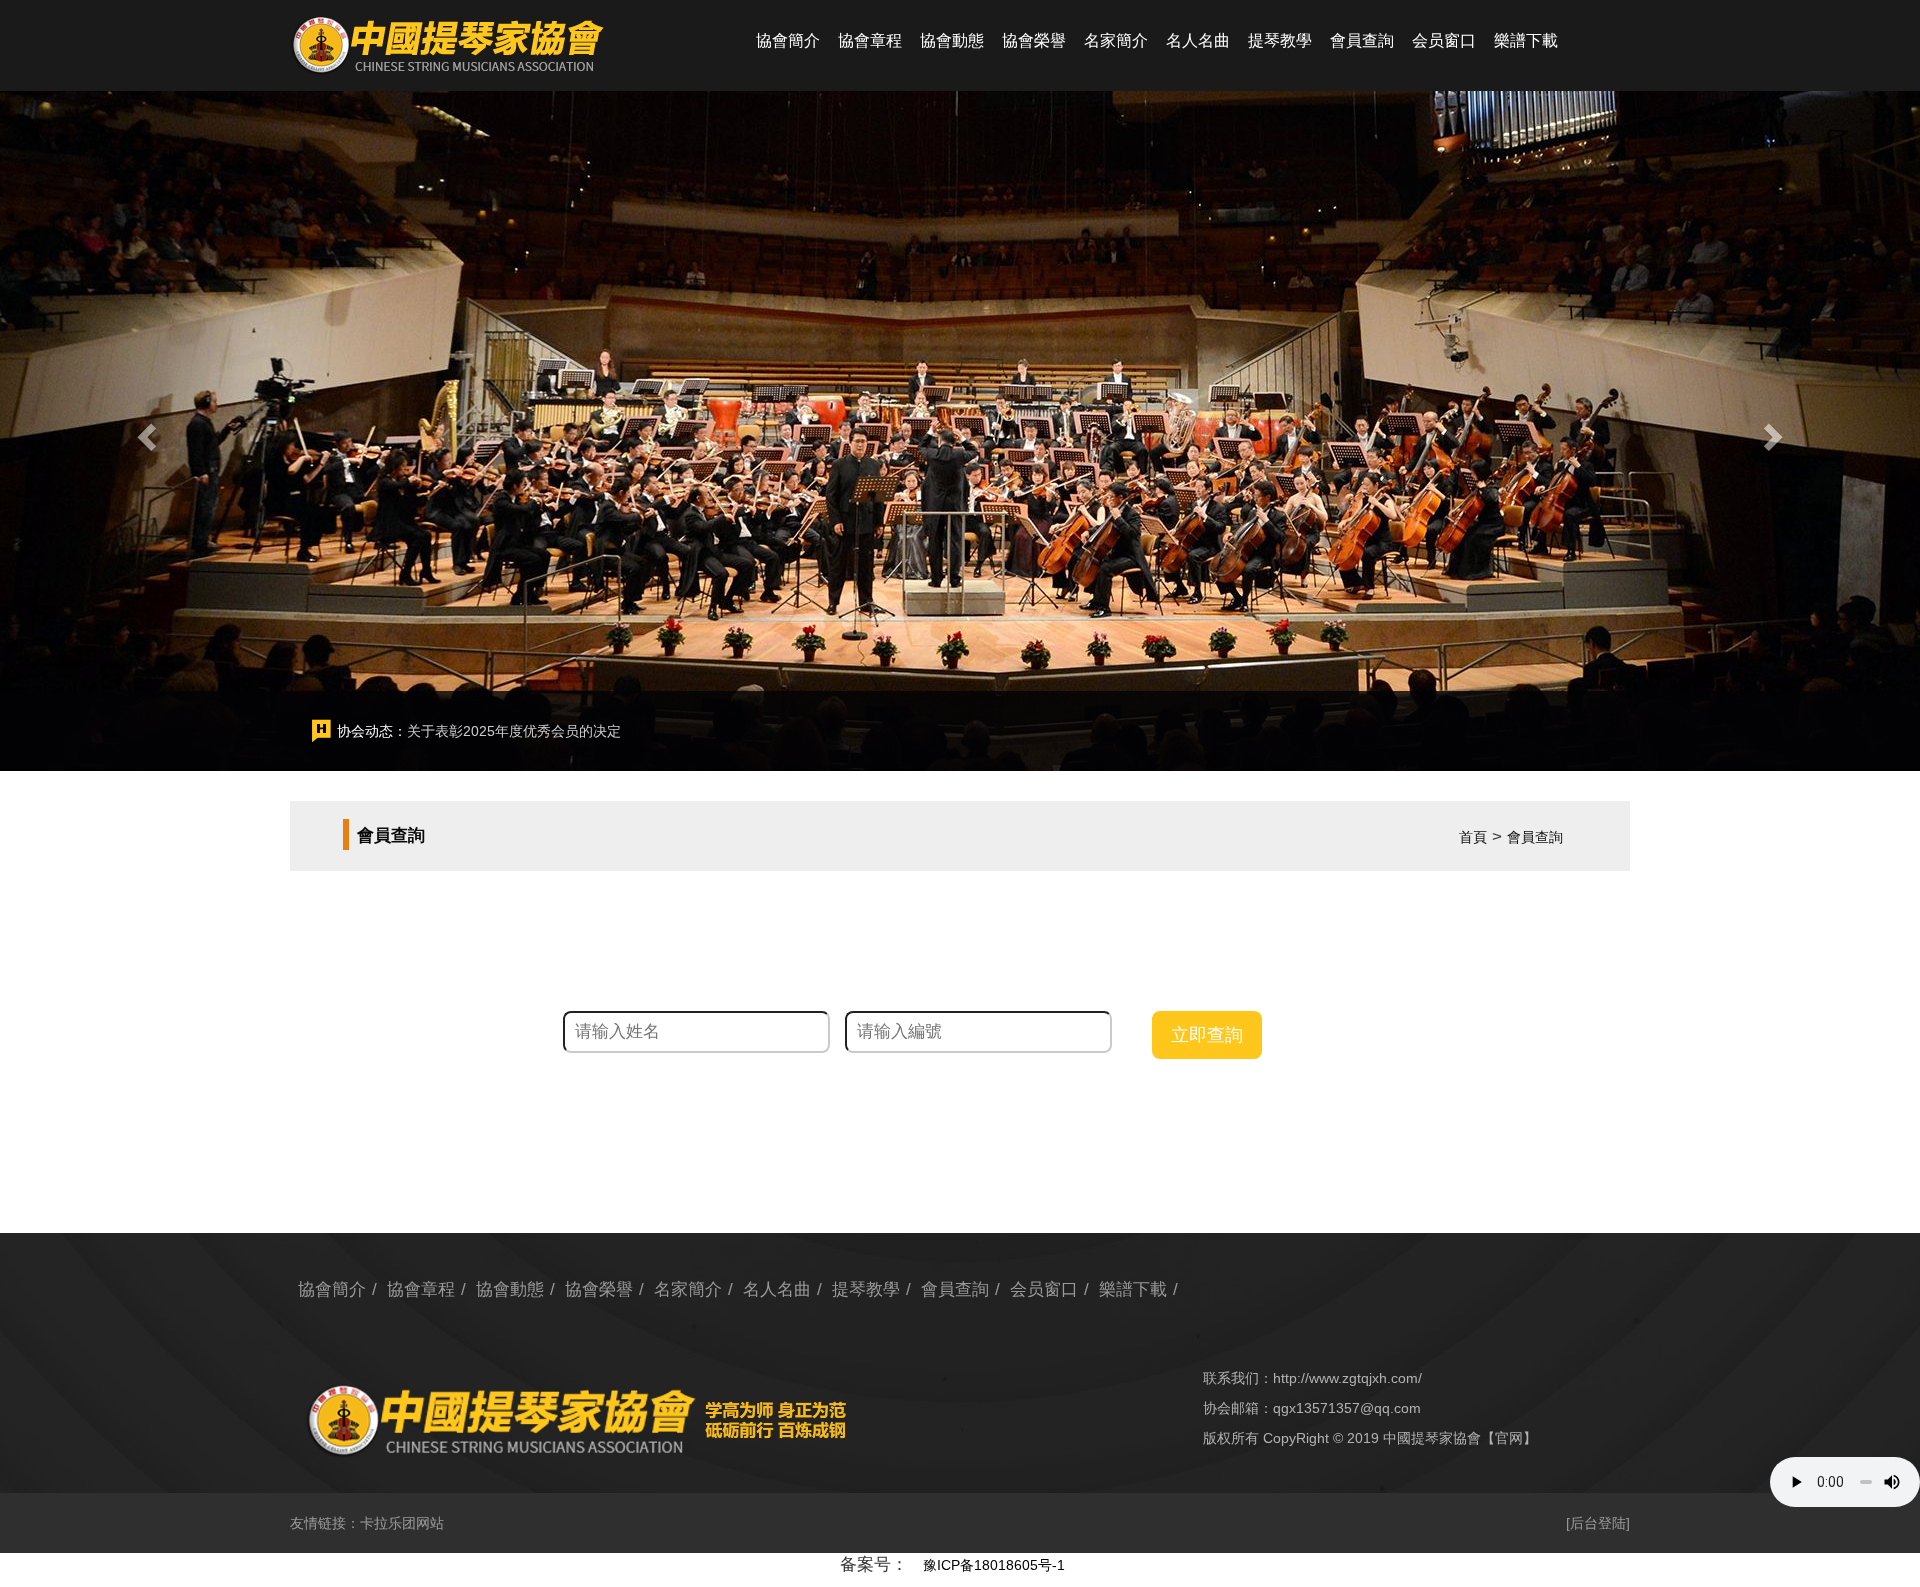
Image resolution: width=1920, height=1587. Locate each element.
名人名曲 (1198, 40)
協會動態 (952, 40)
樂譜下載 (1526, 40)
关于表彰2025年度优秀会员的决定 (514, 731)
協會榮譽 (1034, 40)
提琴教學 (1280, 40)
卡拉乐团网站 (402, 1523)
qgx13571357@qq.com (1347, 1408)
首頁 (1473, 837)
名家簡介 (1116, 40)
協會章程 (870, 40)
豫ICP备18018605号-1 (994, 1565)
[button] (144, 431)
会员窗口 (1444, 40)
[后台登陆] (1598, 1523)
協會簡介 (788, 40)
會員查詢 (1362, 40)
